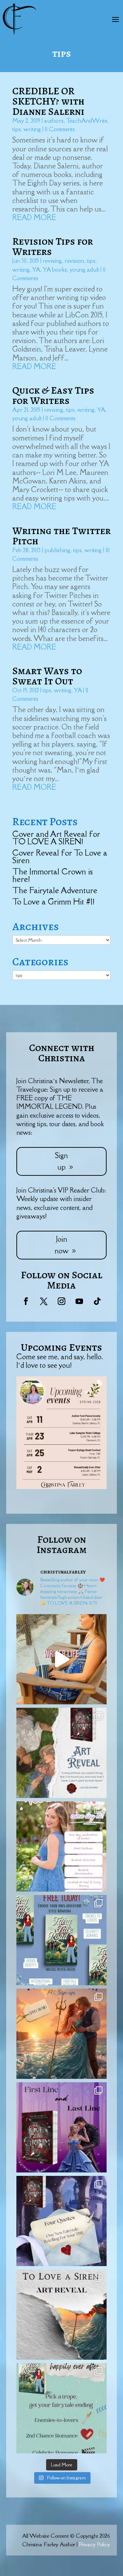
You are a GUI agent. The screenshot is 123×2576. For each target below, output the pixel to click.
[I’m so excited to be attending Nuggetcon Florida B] (61, 1846)
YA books (55, 270)
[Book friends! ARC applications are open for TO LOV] (61, 2034)
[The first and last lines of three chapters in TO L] (61, 2127)
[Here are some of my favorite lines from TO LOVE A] (61, 2221)
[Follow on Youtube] (79, 1301)
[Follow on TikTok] (97, 1301)
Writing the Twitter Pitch (61, 536)
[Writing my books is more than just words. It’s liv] (61, 1659)
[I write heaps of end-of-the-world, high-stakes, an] (61, 2408)
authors (54, 121)
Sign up (61, 1161)
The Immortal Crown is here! (52, 875)
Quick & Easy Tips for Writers (53, 395)
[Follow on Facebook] (26, 1301)
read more (34, 217)
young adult (84, 270)
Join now (61, 1245)
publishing (57, 550)
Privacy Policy (94, 2544)
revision (74, 261)
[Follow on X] (44, 1301)
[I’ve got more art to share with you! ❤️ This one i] (61, 1753)
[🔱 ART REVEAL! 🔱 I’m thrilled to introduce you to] (61, 2315)
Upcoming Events (61, 1347)
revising (52, 261)
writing (32, 129)
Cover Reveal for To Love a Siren (60, 856)
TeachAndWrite (87, 121)
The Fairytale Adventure (55, 890)
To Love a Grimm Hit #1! (53, 902)
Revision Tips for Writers (53, 246)
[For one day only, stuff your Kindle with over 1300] (61, 1940)
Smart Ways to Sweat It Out (47, 676)
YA (36, 270)
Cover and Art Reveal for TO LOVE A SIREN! (56, 838)
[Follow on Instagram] (61, 1301)
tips (17, 129)
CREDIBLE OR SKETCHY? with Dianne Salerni (48, 101)
